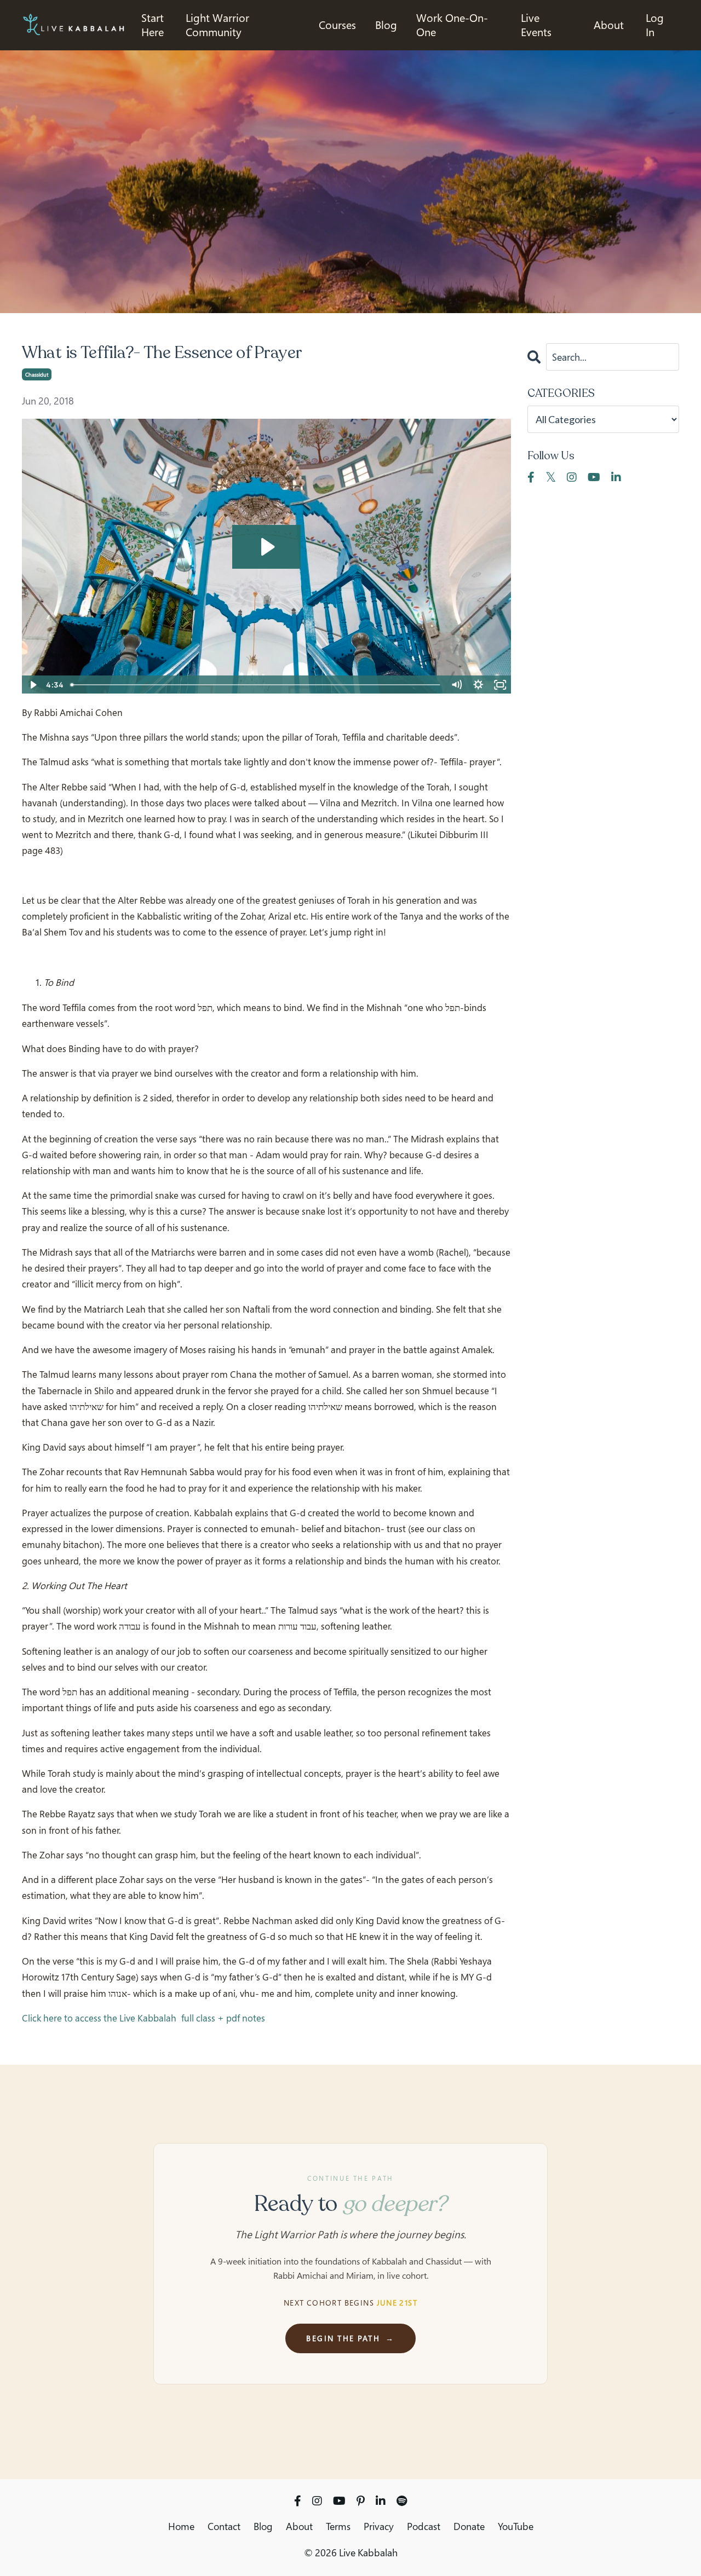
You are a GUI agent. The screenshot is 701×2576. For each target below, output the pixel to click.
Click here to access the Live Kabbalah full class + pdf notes (143, 2018)
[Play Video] (32, 685)
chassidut (37, 374)
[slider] (256, 685)
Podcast (424, 2526)
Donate (469, 2526)
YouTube (516, 2526)
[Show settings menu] (479, 685)
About (609, 25)
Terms (338, 2526)
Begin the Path (350, 2338)
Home (181, 2526)
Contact (224, 2526)
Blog (263, 2526)
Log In (655, 25)
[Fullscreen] (501, 685)
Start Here (153, 25)
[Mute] (457, 685)
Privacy (379, 2526)
